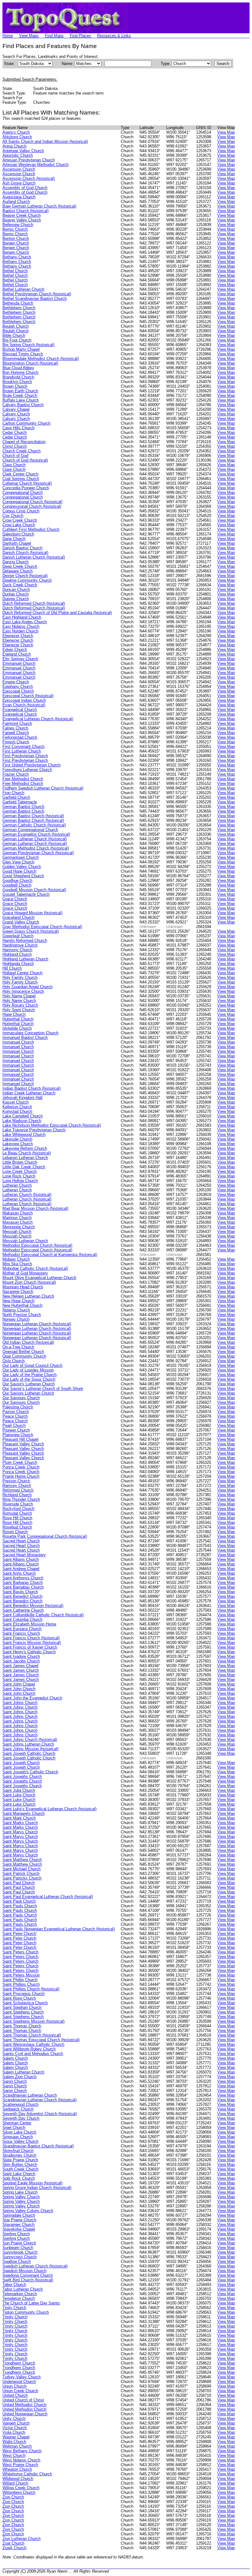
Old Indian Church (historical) (28, 1342)
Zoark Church (14, 2548)
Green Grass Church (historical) (31, 931)
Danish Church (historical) (25, 553)
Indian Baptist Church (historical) (31, 1088)
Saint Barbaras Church (23, 1583)
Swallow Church (17, 2261)
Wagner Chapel (16, 2437)
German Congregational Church (30, 830)
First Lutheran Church (22, 751)
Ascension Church (19, 169)
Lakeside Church (17, 1139)
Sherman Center (17, 2123)
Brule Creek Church (20, 396)
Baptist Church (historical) (26, 211)
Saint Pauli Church (19, 1901)
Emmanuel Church (19, 663)
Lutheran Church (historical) (27, 1195)
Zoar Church (13, 2543)
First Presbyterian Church (25, 756)
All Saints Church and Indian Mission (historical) (45, 141)
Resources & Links (114, 36)
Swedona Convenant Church (28, 2275)
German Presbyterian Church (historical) (38, 853)
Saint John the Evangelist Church (32, 1698)
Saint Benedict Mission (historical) (33, 1606)
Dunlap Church (16, 594)
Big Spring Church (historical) (28, 345)
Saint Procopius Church (24, 1994)
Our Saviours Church (21, 1398)
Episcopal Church (18, 691)
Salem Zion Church (20, 2077)
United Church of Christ (23, 2400)
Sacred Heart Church (21, 1541)
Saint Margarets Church (24, 1813)
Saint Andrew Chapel (21, 1569)
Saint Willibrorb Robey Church (29, 2049)
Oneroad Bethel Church (23, 1352)
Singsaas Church (18, 2137)
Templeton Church (19, 2298)
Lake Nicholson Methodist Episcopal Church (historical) (52, 1125)
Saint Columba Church (22, 1619)
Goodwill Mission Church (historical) (34, 890)
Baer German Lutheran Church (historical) (39, 206)
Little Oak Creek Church (24, 1167)
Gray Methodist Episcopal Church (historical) (42, 927)
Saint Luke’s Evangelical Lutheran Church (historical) (49, 1809)
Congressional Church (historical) (32, 506)
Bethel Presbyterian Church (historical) (37, 294)
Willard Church (15, 2483)
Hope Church (14, 1014)
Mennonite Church (19, 1227)
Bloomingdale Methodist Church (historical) (41, 359)
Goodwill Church (17, 885)
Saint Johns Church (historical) (30, 1740)
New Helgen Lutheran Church (28, 1296)
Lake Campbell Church (23, 1116)
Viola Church (14, 2432)
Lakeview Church (18, 1144)
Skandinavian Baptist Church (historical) (38, 2146)
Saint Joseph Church (21, 1763)
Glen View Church (18, 862)
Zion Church (13, 2497)
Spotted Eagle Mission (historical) (32, 2183)
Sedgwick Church (18, 2109)
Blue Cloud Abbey (18, 368)
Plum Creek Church (20, 1462)
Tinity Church (14, 2308)
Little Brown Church (20, 1162)
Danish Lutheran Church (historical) (34, 557)
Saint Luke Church (19, 1795)
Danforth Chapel (17, 543)
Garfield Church (16, 797)
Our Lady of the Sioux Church (29, 1379)
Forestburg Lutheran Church (27, 770)
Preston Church (16, 1481)
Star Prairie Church (19, 2220)
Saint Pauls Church (20, 1906)
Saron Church (15, 2081)
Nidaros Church (16, 1310)
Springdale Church (19, 2215)
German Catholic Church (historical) (34, 825)
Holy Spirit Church (19, 1010)
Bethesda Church (18, 303)
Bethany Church (17, 257)
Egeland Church (17, 654)
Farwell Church (16, 733)
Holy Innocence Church (23, 991)
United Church (15, 2395)
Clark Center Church (20, 474)
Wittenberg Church (19, 2492)
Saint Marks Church (20, 1823)
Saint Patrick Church (21, 1873)
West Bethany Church (22, 2451)
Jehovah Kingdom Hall (22, 1098)
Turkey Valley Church (22, 2377)
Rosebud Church (17, 1527)
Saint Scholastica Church (25, 2003)
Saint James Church (21, 1670)
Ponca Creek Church (21, 1467)
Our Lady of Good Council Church (32, 1365)
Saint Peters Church (20, 1952)
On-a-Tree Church (18, 1347)
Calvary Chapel (16, 409)
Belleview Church (18, 225)
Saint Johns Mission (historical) (30, 1749)
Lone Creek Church (20, 1171)
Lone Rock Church (19, 1176)
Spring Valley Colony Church (28, 2211)
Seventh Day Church (21, 2118)
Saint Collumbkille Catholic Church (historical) (43, 1615)
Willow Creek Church (21, 2488)
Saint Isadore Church (21, 1656)
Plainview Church (18, 1435)
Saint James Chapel (20, 1666)
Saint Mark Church (19, 1818)
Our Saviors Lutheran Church (28, 1393)
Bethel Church (15, 271)
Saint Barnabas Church (23, 1587)
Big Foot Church (17, 340)
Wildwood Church (18, 2479)
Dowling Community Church (27, 580)
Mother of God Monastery (25, 1273)
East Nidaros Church (21, 626)
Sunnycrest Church (20, 2257)
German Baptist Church (23, 807)
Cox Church (13, 516)
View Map (226, 132)
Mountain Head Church (23, 1287)
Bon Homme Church (20, 372)
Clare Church (14, 469)
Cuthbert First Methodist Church (31, 529)
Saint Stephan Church (22, 2007)
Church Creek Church (22, 451)
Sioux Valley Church (20, 2141)
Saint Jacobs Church (21, 1661)
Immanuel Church (18, 1042)
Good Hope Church (19, 871)
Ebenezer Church (18, 636)
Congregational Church (23, 493)
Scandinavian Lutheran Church (30, 2095)
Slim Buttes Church (20, 2164)
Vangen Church (16, 2423)
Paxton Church (16, 1412)
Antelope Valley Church (23, 151)
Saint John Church (19, 1689)
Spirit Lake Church (19, 2174)
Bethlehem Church (19, 308)
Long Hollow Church (20, 1181)
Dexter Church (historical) (25, 576)
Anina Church (14, 146)
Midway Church (16, 1259)
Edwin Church (15, 650)
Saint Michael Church (22, 1869)
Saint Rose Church (19, 1998)
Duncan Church (16, 589)
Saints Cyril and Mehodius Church (33, 2054)
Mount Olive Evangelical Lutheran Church (39, 1278)
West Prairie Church (20, 2465)
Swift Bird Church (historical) (28, 2280)
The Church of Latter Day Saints (31, 2303)
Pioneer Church (16, 1430)
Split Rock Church (19, 2178)
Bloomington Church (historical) (30, 363)
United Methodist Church (24, 2405)
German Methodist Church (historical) (36, 848)
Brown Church (15, 386)
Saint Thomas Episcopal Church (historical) (41, 2040)
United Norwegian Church (25, 2414)
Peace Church (15, 1416)
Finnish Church (16, 742)
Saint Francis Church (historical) (31, 1638)
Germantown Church (21, 857)
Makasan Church (18, 1213)
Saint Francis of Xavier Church (30, 1647)
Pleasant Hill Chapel (20, 1439)
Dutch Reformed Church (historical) (34, 603)
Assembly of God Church (25, 188)
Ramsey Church (17, 1486)
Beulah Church (16, 326)
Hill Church (12, 968)
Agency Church (16, 132)
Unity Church (14, 2419)
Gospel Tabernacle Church (26, 894)
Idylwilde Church (17, 1028)
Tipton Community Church (26, 2312)
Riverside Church (18, 1504)
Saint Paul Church (19, 1883)
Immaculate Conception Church (30, 1033)
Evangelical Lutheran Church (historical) (38, 719)
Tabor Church (14, 2285)
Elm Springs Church (20, 659)
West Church (14, 2455)
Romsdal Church (17, 1513)
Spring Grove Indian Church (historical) (37, 2188)
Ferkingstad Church (20, 737)
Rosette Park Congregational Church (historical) (45, 1536)
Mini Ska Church (17, 1264)
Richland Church (17, 1495)
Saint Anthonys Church (23, 1578)
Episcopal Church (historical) (28, 696)
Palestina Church (18, 1407)
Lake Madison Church (22, 1121)
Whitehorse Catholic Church (27, 2474)
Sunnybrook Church (20, 2252)
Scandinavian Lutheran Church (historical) (39, 2100)
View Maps (29, 36)
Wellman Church (17, 2446)
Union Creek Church (20, 2391)
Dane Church (14, 539)
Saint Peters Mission (21, 1975)
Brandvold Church (18, 377)
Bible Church (14, 335)
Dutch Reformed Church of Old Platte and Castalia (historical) (57, 613)
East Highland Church (22, 617)
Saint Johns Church (20, 1703)
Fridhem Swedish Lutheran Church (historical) (43, 788)
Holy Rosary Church (20, 1005)
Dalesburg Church (18, 534)
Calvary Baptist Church (23, 405)
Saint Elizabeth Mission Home (29, 1624)
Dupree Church (16, 599)
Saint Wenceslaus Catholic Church (33, 2044)
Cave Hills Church (18, 428)
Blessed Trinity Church (23, 354)
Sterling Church (16, 2234)
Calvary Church (16, 414)
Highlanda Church (18, 964)
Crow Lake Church (19, 525)
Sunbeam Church (18, 2248)
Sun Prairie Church (19, 2243)
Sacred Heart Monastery (24, 1555)
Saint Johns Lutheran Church (28, 1744)
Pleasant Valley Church (23, 1444)
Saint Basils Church (20, 1592)
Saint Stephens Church (23, 2012)
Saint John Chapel (19, 1684)
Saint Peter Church (19, 1934)
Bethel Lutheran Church (23, 289)
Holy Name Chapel (19, 996)
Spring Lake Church (20, 2192)
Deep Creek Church (20, 566)
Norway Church (16, 1319)
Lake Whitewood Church (24, 1135)
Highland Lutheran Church (25, 959)
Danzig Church (16, 562)
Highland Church (17, 954)
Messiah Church (17, 1231)
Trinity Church (15, 2317)
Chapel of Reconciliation (24, 442)
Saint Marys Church (20, 1832)
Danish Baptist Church (22, 548)
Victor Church (15, 2428)
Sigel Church (14, 2128)
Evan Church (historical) (24, 705)
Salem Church (15, 2058)
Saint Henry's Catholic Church (29, 1652)
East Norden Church (20, 631)
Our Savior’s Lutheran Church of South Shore (43, 1389)
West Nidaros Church (21, 2460)
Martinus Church (17, 1218)
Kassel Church (16, 1102)
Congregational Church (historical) (32, 502)
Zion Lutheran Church (22, 2539)
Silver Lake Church (19, 2132)
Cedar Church (15, 432)
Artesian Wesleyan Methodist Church (35, 165)
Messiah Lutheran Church (25, 1241)
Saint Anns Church (19, 1573)
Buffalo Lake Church (21, 400)
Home (8, 36)
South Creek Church (20, 2169)
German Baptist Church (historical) (33, 816)
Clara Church (14, 465)
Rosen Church (15, 1532)
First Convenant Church (24, 747)
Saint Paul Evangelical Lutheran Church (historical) (48, 1897)
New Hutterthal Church (22, 1305)
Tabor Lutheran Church (23, 2289)
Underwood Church (19, 2382)
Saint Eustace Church (22, 1629)
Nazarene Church (18, 1292)
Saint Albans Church (21, 1559)
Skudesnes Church (19, 2155)
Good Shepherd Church (23, 876)
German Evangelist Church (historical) (36, 834)
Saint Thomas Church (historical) (32, 2035)
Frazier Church (16, 774)
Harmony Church (17, 950)
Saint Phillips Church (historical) (31, 1989)
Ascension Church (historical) (29, 178)
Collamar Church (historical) (27, 483)
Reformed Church (18, 1490)
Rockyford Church (18, 1509)
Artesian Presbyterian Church (29, 160)
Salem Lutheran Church (23, 2072)
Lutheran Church (17, 1185)
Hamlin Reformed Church (25, 941)
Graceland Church (18, 917)
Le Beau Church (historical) (27, 1153)
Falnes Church (15, 728)
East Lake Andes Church (25, 622)
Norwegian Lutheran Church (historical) (37, 1324)
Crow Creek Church (20, 520)
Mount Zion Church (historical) (29, 1282)
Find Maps (54, 36)
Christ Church (15, 446)
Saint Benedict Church (22, 1596)
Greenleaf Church (18, 936)
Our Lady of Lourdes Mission (28, 1370)
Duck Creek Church (20, 585)
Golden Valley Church (22, 867)
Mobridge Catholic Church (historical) (35, 1268)
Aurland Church (16, 202)
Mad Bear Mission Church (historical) (35, 1208)
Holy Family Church (20, 977)
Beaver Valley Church (22, 220)
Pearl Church (14, 1425)
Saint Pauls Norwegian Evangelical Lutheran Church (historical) (59, 1929)
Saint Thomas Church (22, 2026)
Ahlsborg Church (17, 137)
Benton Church (16, 238)
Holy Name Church (19, 1001)
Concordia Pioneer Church (26, 488)
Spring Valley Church (21, 2197)
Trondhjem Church (19, 2363)
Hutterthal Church (18, 1019)
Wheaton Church (17, 2469)
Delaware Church (18, 571)
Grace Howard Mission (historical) (32, 913)
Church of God (15, 456)
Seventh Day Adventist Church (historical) (40, 2114)
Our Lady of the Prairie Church (30, 1375)
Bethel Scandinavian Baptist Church (35, 299)
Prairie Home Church (21, 1476)
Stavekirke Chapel (19, 2229)
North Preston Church (22, 1315)
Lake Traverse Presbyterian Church (34, 1130)
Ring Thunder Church (21, 1499)
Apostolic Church (18, 155)
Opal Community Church (24, 1356)
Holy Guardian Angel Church (28, 987)
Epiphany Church (18, 686)
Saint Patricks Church (22, 1878)
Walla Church (14, 2442)
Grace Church (15, 899)
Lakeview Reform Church (25, 1148)
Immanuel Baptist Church (25, 1038)
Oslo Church (14, 1361)
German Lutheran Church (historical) (35, 839)
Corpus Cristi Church (21, 511)
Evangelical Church (20, 710)
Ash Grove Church (19, 183)
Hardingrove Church (20, 945)
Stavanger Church (18, 2225)
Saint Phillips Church (21, 1984)
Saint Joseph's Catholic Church (30, 1772)
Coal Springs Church (21, 479)
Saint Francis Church (21, 1633)
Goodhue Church (17, 880)
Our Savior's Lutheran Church (29, 1384)
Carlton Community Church (26, 423)
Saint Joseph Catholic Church (29, 1753)
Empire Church (16, 682)
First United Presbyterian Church (31, 765)
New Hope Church (18, 1301)
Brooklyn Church (17, 382)
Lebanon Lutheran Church (25, 1158)
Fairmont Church (17, 723)
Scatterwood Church (20, 2104)
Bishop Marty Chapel (21, 349)
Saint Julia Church (19, 1790)
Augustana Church (19, 197)
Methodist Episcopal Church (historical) (37, 1245)
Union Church (14, 2386)
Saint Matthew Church (22, 1860)
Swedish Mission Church (24, 2271)
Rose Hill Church (17, 1518)
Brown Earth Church (20, 391)
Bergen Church (16, 243)
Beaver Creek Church (22, 215)
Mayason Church (18, 1222)
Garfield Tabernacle (20, 802)
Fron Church (13, 793)
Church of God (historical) (25, 460)
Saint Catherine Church (23, 1610)
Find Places (80, 36)
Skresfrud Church (18, 2151)
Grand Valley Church (21, 922)
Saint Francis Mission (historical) (32, 1643)
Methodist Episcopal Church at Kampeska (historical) (50, 1255)
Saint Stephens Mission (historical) (33, 2021)
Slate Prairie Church (20, 2160)
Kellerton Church (17, 1107)
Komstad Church (17, 1111)
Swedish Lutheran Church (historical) (35, 2266)
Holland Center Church (22, 973)
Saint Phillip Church (20, 1980)
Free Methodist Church (23, 779)
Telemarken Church (20, 2294)
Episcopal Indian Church (24, 700)
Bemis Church (15, 229)
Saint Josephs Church (22, 1777)
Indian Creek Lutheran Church (29, 1093)
